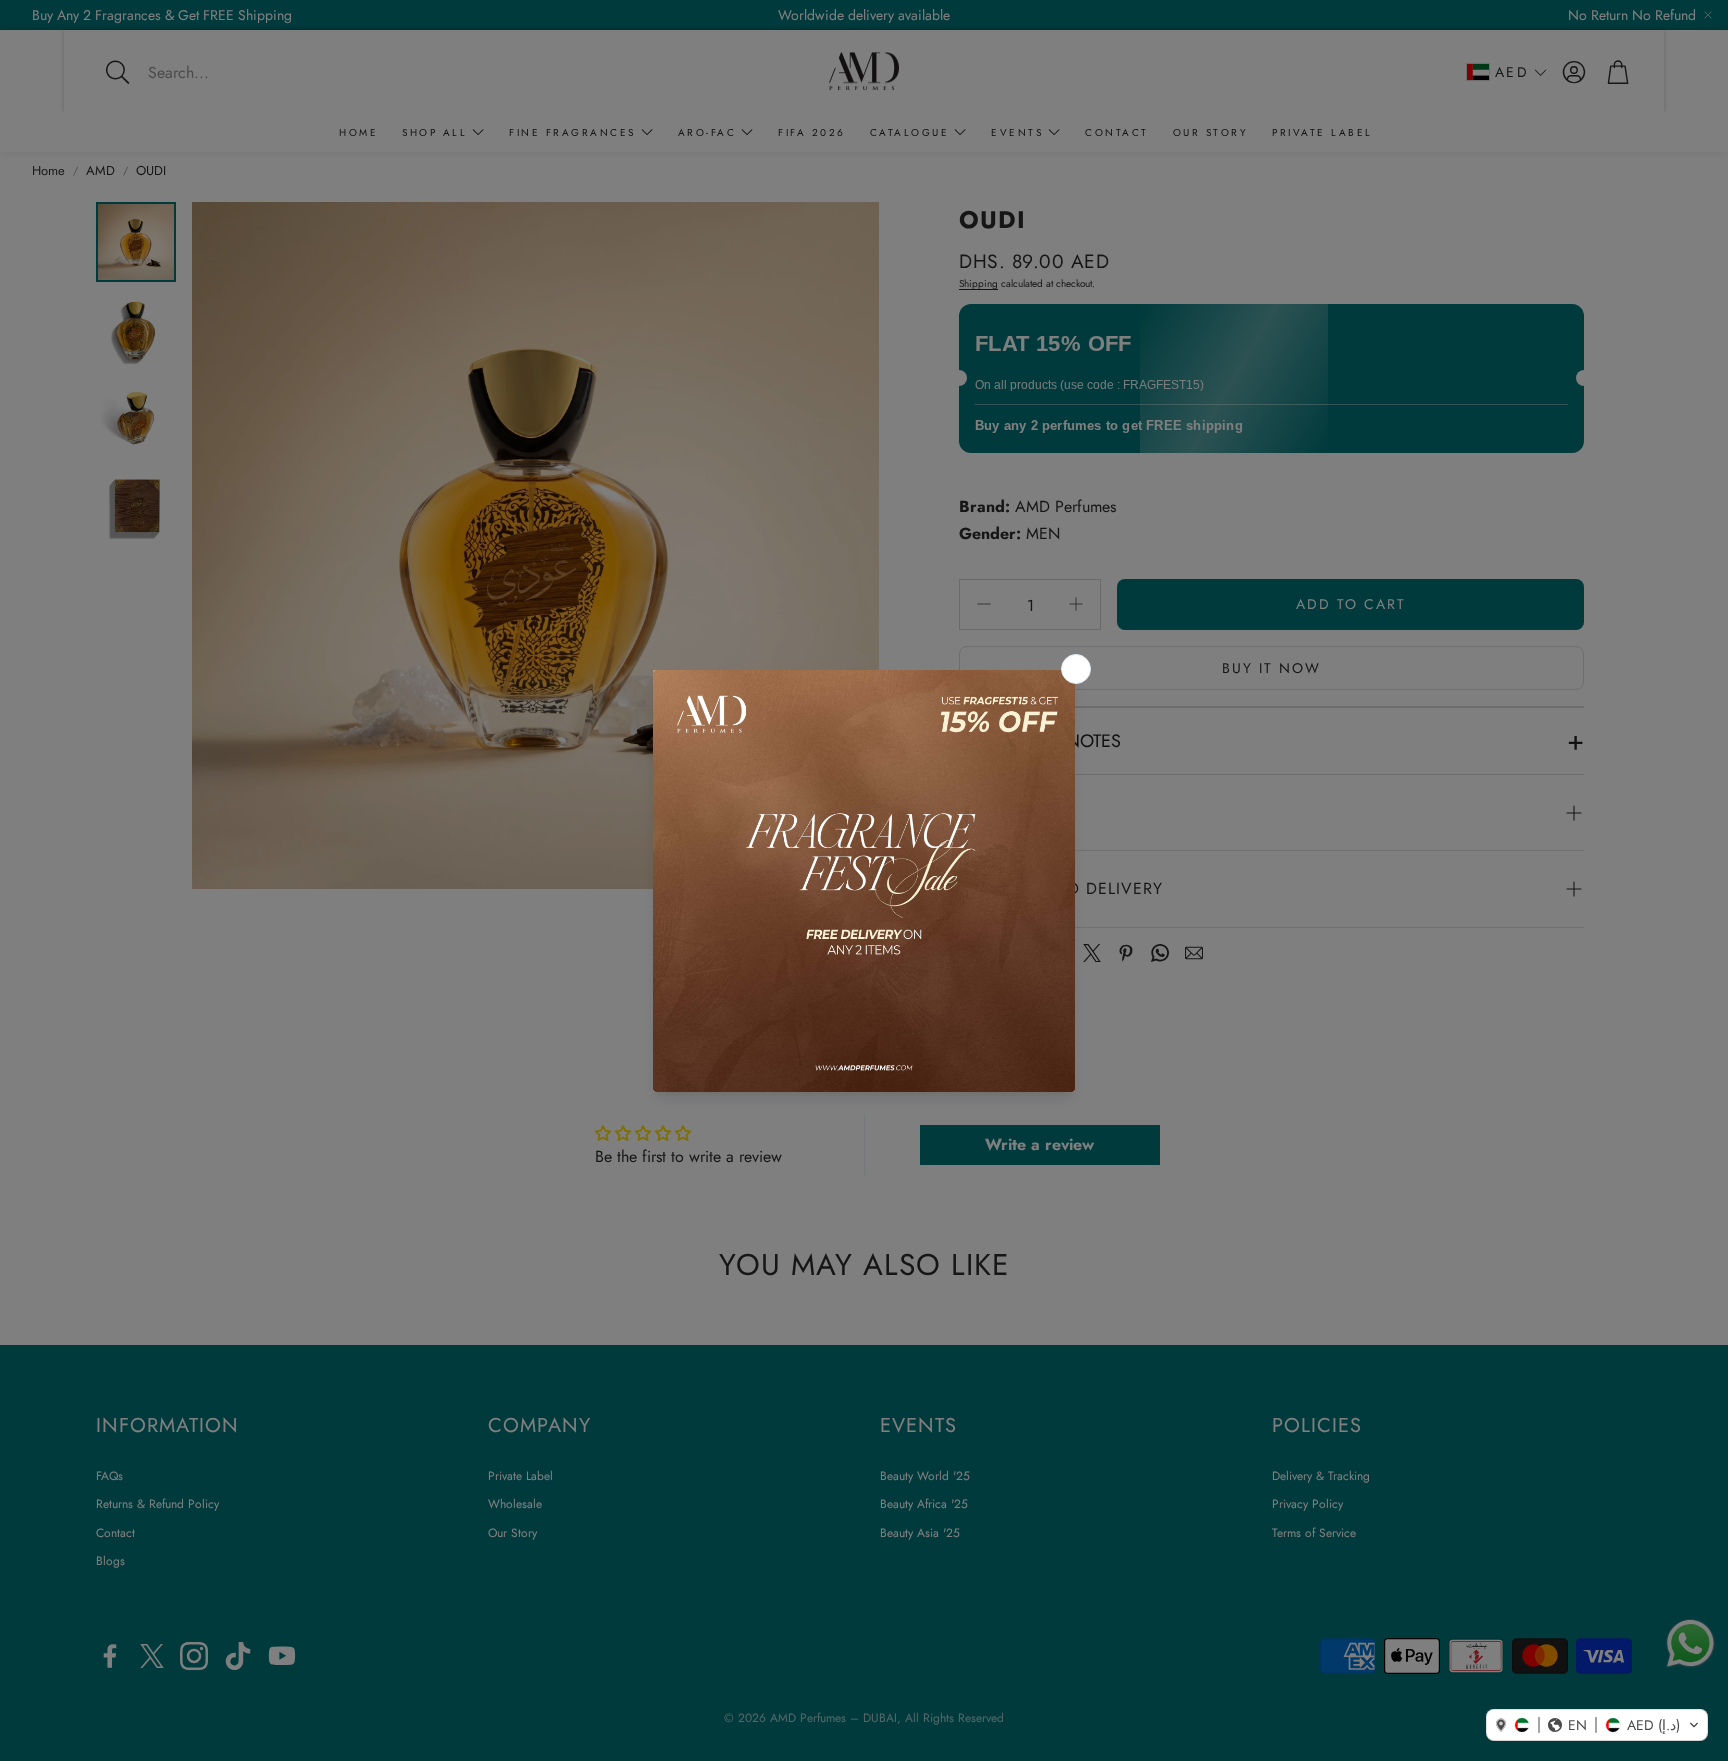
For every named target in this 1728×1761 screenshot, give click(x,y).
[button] (1597, 1725)
